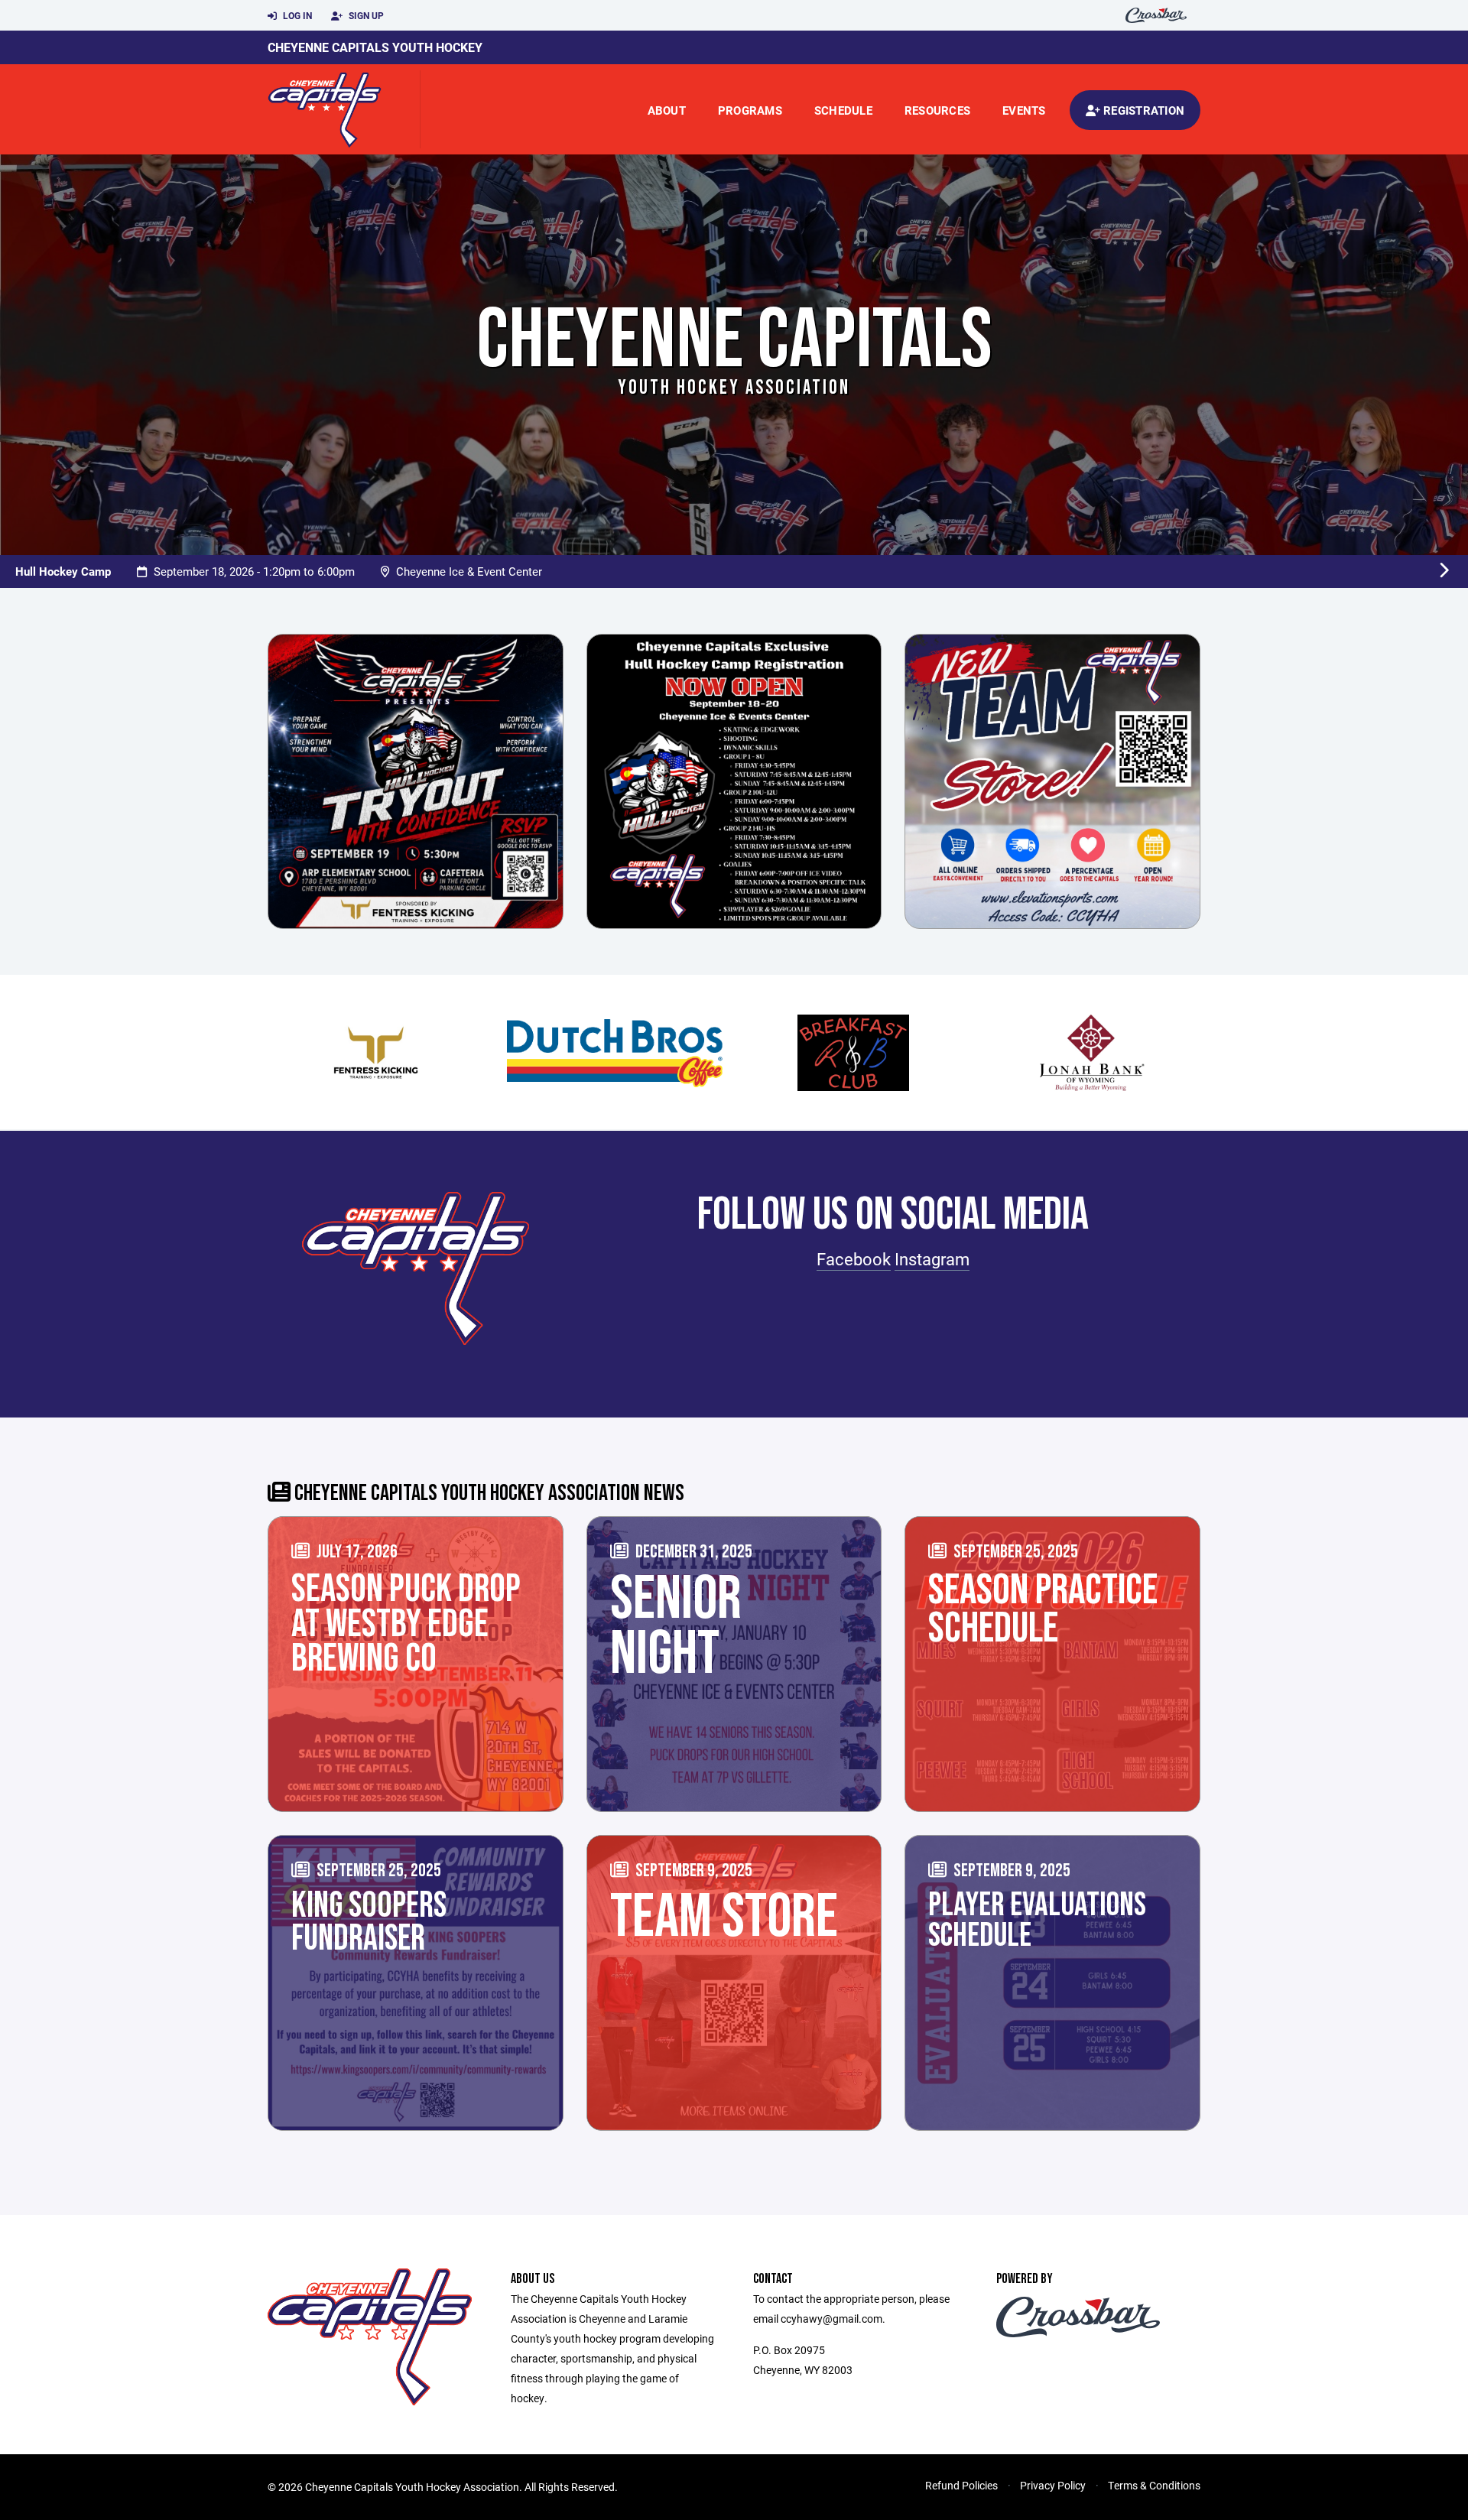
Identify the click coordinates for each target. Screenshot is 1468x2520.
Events (1024, 110)
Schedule (843, 110)
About (667, 110)
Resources (937, 110)
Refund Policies (961, 2485)
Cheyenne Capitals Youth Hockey (375, 47)
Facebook (854, 1259)
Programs (750, 110)
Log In (296, 15)
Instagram (932, 1259)
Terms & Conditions (1154, 2485)
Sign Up (365, 15)
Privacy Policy (1053, 2485)
